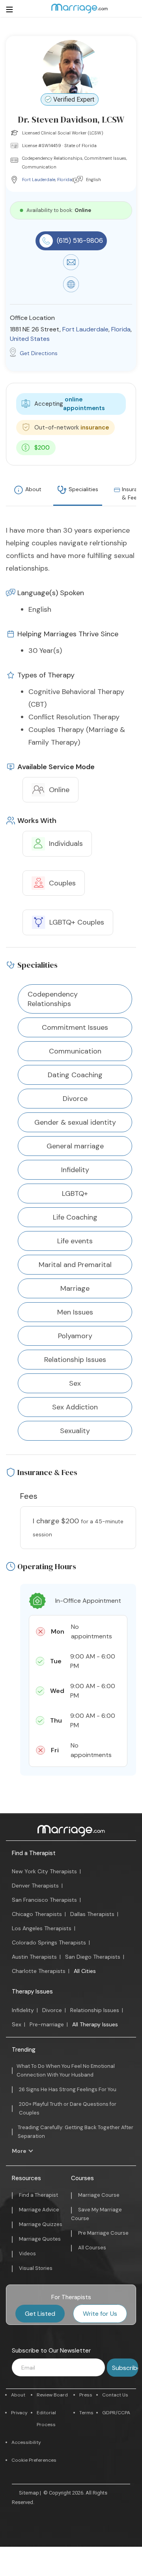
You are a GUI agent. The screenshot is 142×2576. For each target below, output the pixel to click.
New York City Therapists (44, 1871)
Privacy (19, 2413)
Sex (17, 2024)
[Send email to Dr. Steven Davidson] (71, 268)
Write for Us (100, 2314)
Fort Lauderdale (39, 180)
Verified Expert (74, 99)
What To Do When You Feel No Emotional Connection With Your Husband (66, 2070)
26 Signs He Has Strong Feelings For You (68, 2089)
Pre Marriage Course (103, 2233)
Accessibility (26, 2442)
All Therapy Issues (95, 2024)
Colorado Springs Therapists (49, 1942)
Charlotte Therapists (39, 1971)
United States (30, 339)
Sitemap (29, 2493)
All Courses (92, 2248)
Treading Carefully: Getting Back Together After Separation (76, 2132)
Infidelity (23, 2010)
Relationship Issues (95, 2010)
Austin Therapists (34, 1957)
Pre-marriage (47, 2024)
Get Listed (40, 2314)
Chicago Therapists (37, 1914)
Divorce (52, 2010)
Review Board (52, 2395)
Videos (27, 2254)
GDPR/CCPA (116, 2413)
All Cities (85, 1971)
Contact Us (115, 2395)
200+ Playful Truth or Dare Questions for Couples (68, 2108)
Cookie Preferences (34, 2460)
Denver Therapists (35, 1886)
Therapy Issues (32, 1992)
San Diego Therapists (93, 1957)
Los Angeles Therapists (42, 1928)
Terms (86, 2413)
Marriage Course (99, 2195)
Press (86, 2395)
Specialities (83, 489)
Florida (65, 180)
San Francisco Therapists (44, 1900)
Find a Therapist (34, 1853)
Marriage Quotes (40, 2239)
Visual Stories (36, 2268)
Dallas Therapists (92, 1914)
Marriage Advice (39, 2210)
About (33, 489)
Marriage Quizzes (41, 2224)
